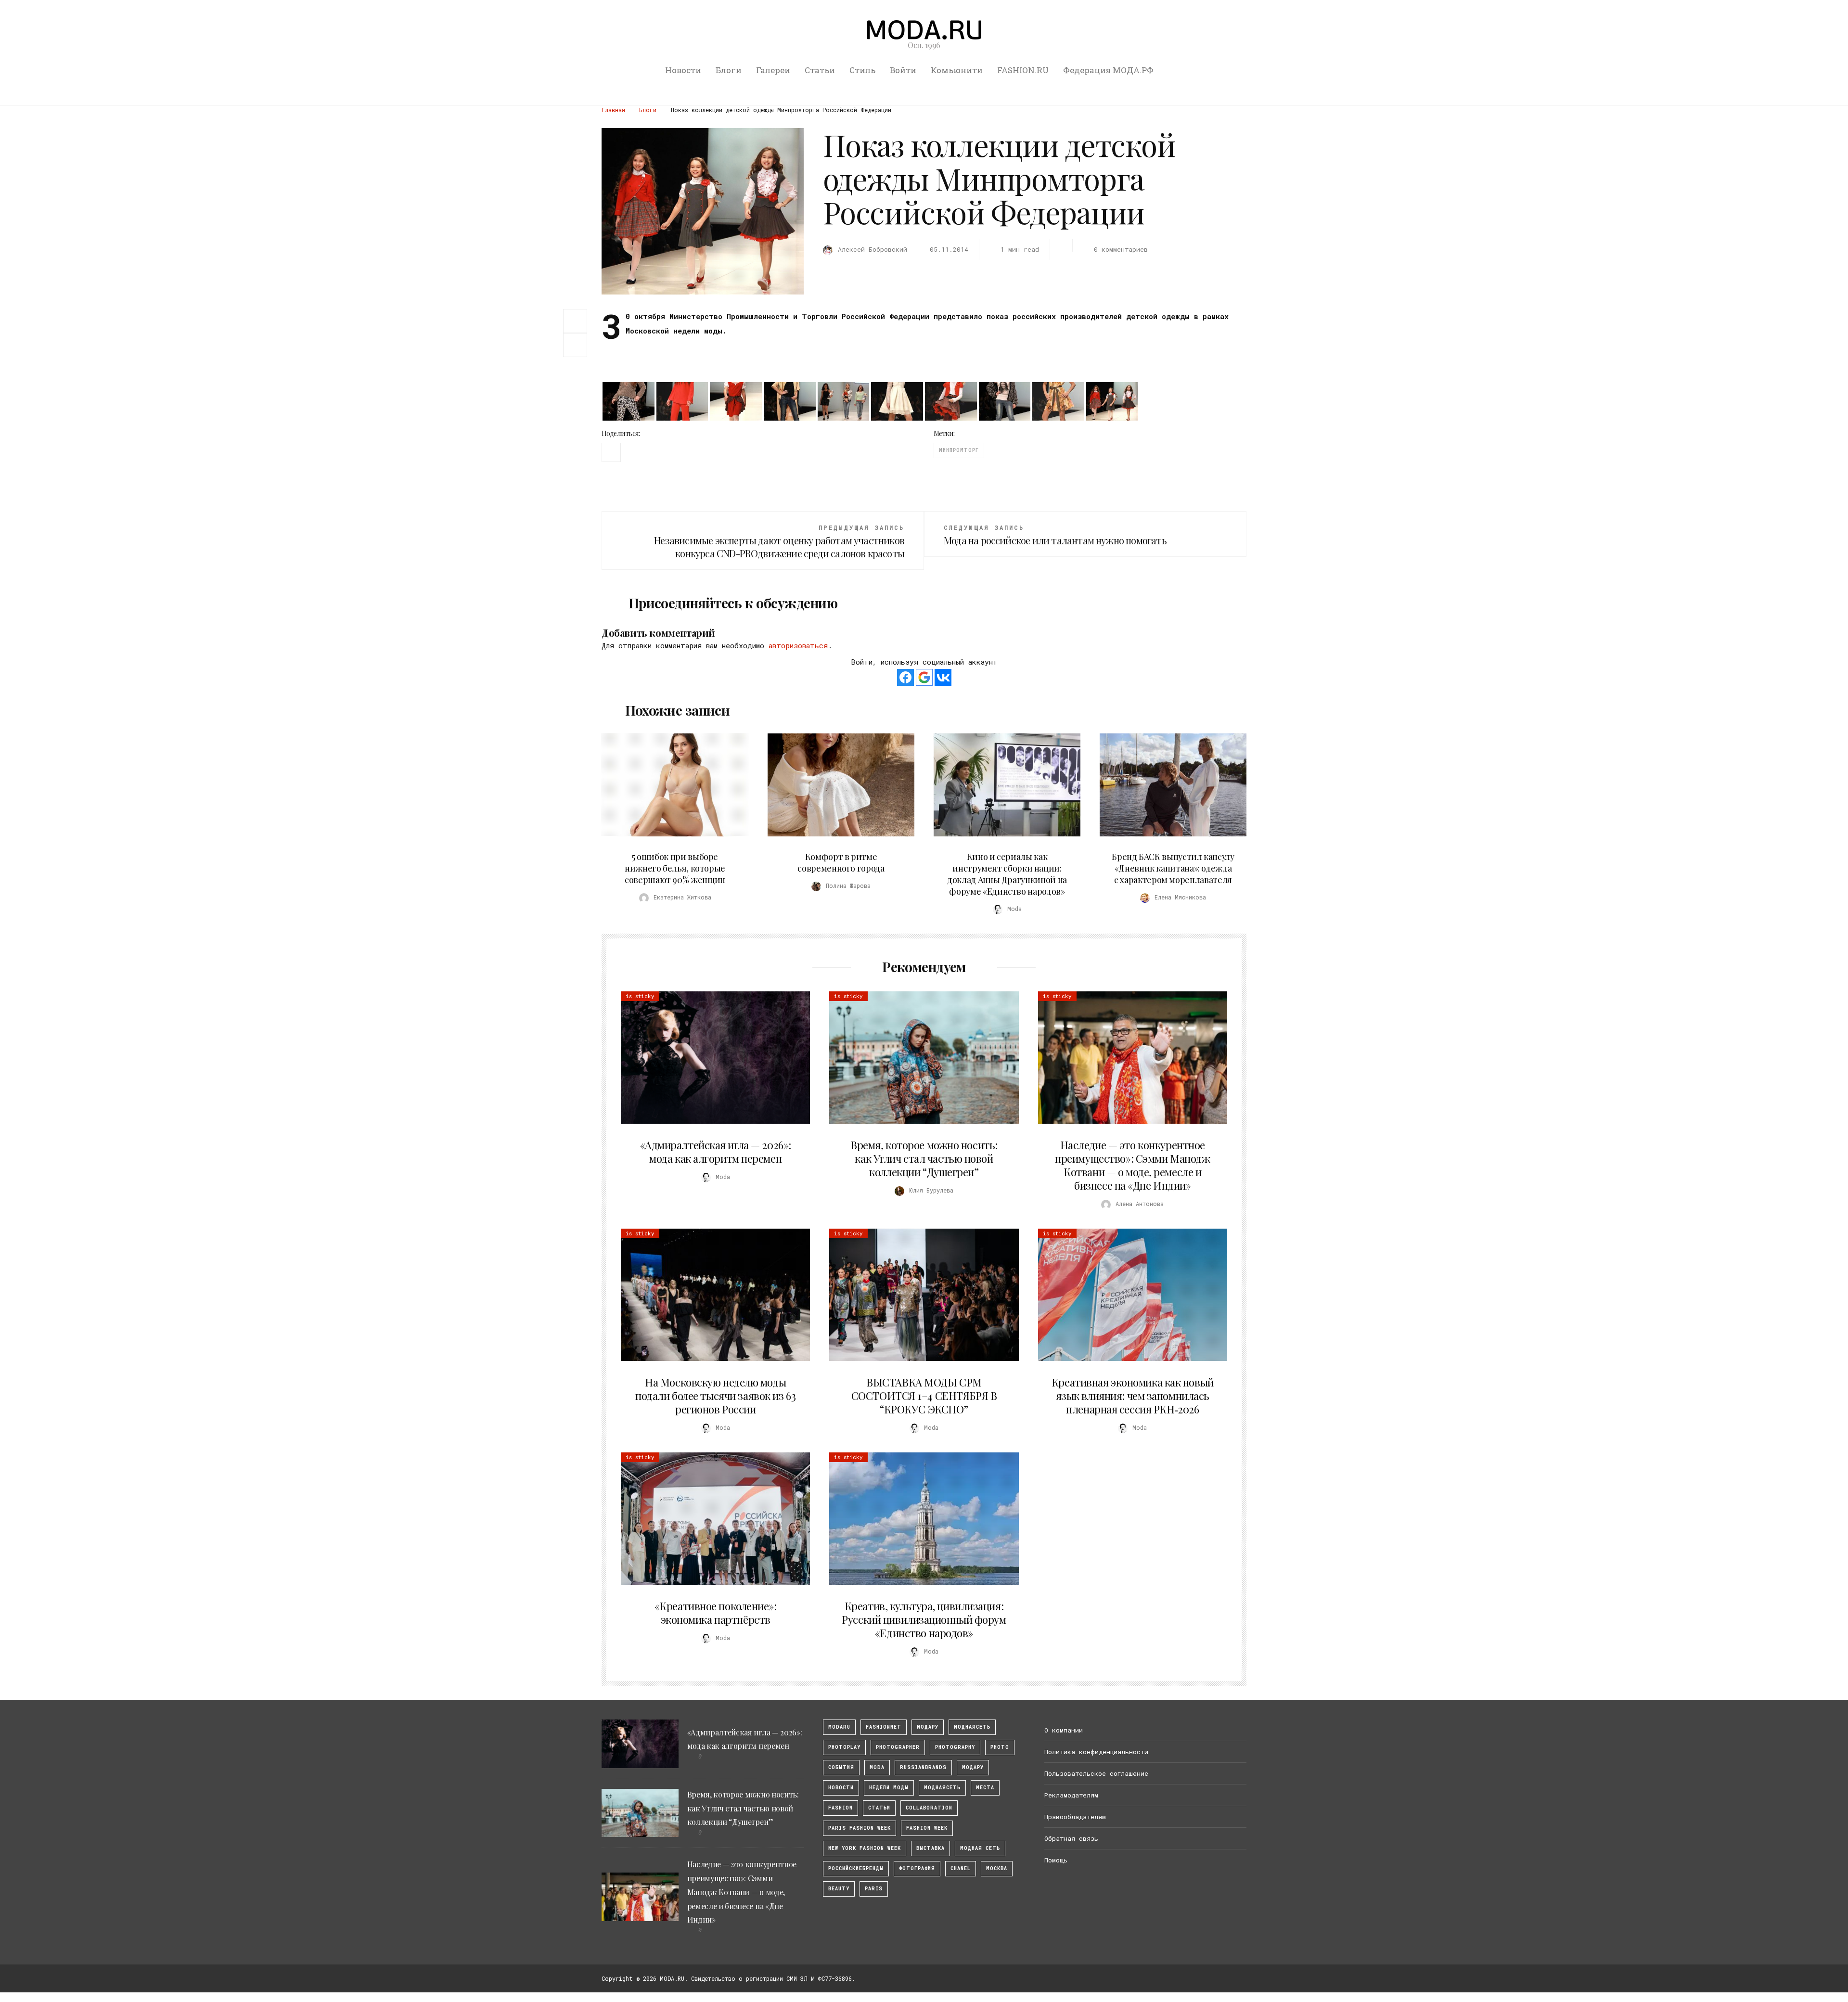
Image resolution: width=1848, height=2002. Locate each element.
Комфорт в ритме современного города (841, 862)
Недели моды (889, 1788)
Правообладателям (1075, 1817)
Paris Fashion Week (860, 1828)
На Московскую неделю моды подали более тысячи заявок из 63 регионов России (715, 1396)
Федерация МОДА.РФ (1108, 70)
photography (955, 1747)
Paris (874, 1889)
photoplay (844, 1747)
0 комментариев (1121, 249)
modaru (839, 1727)
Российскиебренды (856, 1868)
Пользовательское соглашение (1096, 1773)
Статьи (820, 70)
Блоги (729, 70)
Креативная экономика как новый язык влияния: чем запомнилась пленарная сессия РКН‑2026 (1133, 1396)
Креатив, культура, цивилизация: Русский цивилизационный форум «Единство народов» (924, 1619)
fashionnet (884, 1727)
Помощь (1056, 1860)
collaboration (929, 1808)
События (841, 1767)
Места (985, 1788)
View (669, 785)
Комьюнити (957, 70)
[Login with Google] (924, 677)
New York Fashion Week (865, 1848)
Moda (877, 1767)
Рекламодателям (1071, 1795)
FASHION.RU (1023, 70)
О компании (1064, 1730)
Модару (973, 1767)
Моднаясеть (942, 1788)
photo (1000, 1747)
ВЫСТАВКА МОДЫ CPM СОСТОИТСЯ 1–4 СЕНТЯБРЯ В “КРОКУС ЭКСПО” (924, 1396)
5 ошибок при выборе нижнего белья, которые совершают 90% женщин (675, 868)
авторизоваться (798, 645)
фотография (917, 1868)
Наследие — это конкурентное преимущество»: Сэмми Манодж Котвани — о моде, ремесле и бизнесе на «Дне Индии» (1132, 1165)
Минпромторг (959, 450)
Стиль (862, 70)
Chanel (961, 1868)
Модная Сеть (980, 1848)
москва (997, 1868)
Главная (613, 110)
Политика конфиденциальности (1096, 1752)
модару (928, 1727)
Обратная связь (1071, 1838)
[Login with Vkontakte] (943, 677)
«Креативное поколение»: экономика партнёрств (716, 1613)
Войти (903, 70)
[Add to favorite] (577, 345)
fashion (841, 1808)
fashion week (927, 1828)
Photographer (898, 1747)
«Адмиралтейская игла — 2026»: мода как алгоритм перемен (716, 1152)
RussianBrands (923, 1767)
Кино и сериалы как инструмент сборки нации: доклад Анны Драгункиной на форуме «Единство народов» (1007, 874)
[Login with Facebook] (905, 677)
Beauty (839, 1889)
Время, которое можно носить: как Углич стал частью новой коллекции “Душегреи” (924, 1158)
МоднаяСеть (972, 1727)
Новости (683, 70)
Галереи (773, 70)
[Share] (575, 320)
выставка (930, 1848)
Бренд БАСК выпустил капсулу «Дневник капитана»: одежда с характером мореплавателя (1173, 868)
